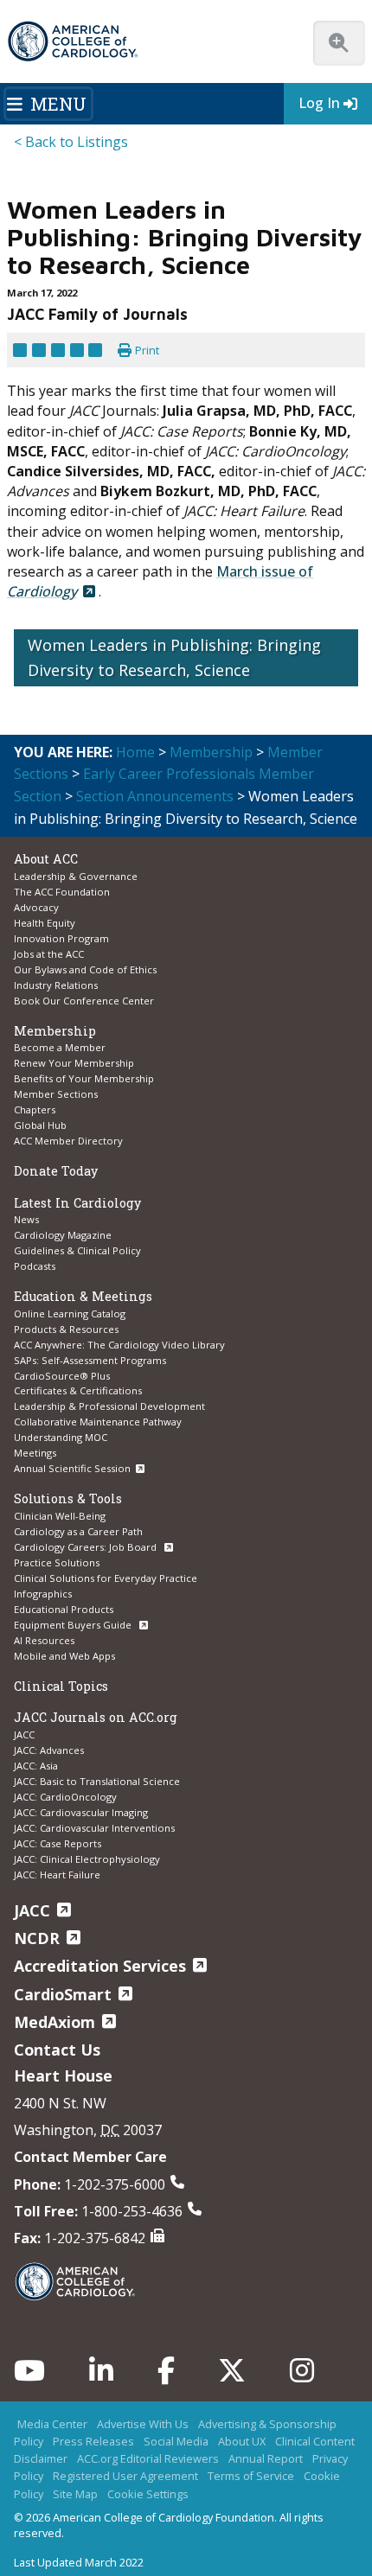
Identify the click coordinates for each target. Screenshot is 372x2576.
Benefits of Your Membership (84, 1078)
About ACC (46, 859)
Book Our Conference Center (84, 1001)
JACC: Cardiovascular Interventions (94, 1828)
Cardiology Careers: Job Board (87, 1547)
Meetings (35, 1453)
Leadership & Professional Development (109, 1406)
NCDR (37, 1938)
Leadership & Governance (76, 876)
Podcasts (35, 1266)
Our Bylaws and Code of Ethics (85, 969)
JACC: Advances (49, 1750)
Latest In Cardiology (77, 1203)
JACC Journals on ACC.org (96, 1717)
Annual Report (266, 2458)
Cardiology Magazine (63, 1235)
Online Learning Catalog (70, 1314)
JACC (24, 1734)
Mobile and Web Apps (64, 1656)
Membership (211, 752)
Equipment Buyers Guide (74, 1625)
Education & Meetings (83, 1296)
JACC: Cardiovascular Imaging (81, 1812)
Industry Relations (56, 985)
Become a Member (60, 1047)
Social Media (176, 2441)
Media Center (52, 2424)
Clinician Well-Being (60, 1516)
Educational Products (64, 1609)
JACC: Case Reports (58, 1843)
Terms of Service (251, 2476)
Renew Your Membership (74, 1063)
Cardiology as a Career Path (78, 1531)
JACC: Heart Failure (57, 1875)
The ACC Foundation (62, 892)
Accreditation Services (100, 1966)
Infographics (43, 1594)
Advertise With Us (143, 2424)
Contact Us (57, 2050)
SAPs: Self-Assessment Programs (90, 1360)
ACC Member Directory (68, 1141)
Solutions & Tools (68, 1498)
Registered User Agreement (125, 2476)
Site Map (75, 2494)
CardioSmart (63, 1994)
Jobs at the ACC (49, 954)
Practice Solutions (57, 1562)
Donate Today (56, 1171)
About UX (242, 2441)
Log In (319, 103)
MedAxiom (55, 2022)
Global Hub (40, 1125)
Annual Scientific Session (72, 1468)
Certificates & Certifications (78, 1390)
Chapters (35, 1109)
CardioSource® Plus (62, 1376)
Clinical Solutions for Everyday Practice (106, 1578)
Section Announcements (155, 796)
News (26, 1219)
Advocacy (36, 907)
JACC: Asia (36, 1766)
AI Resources (44, 1640)
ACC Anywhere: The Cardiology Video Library (119, 1345)
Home (135, 752)
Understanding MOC (61, 1437)
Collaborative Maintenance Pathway (98, 1422)
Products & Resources (66, 1329)
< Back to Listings (71, 142)
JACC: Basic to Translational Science (97, 1781)
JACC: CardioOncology (65, 1797)
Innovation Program (61, 938)
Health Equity (45, 923)
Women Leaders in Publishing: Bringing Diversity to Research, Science (174, 657)
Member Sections (56, 1094)
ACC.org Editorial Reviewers (148, 2458)
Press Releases (93, 2441)
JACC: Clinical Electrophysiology (87, 1859)
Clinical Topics (61, 1686)
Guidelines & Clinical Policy (77, 1250)
